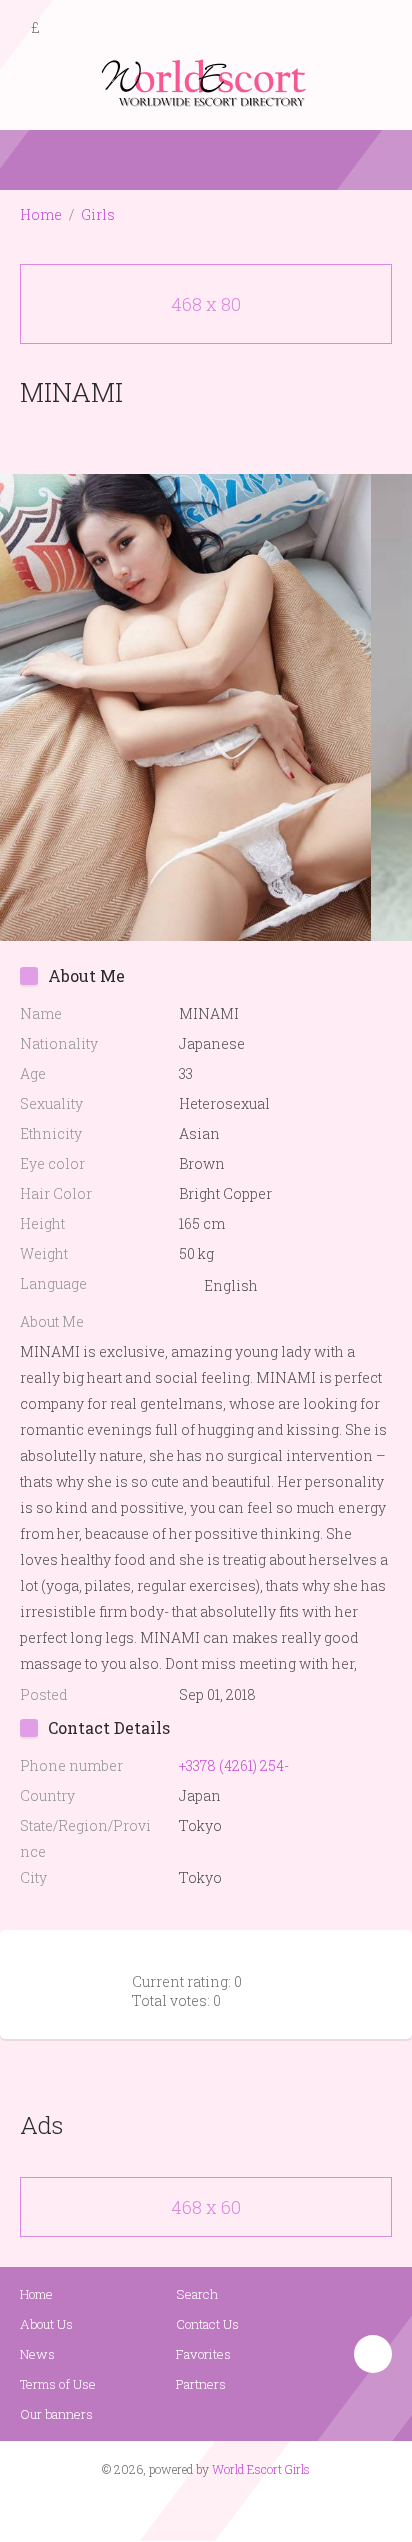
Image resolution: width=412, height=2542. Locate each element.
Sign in (379, 29)
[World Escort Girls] (206, 81)
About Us (46, 2324)
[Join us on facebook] (199, 2508)
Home (41, 214)
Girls (98, 214)
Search (197, 2294)
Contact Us (207, 2324)
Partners (201, 2384)
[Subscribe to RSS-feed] (163, 2508)
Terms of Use (58, 2384)
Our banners (56, 2414)
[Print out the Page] (187, 438)
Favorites (203, 2354)
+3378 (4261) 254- (234, 1765)
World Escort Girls (261, 2469)
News (37, 2354)
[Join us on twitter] (242, 2508)
